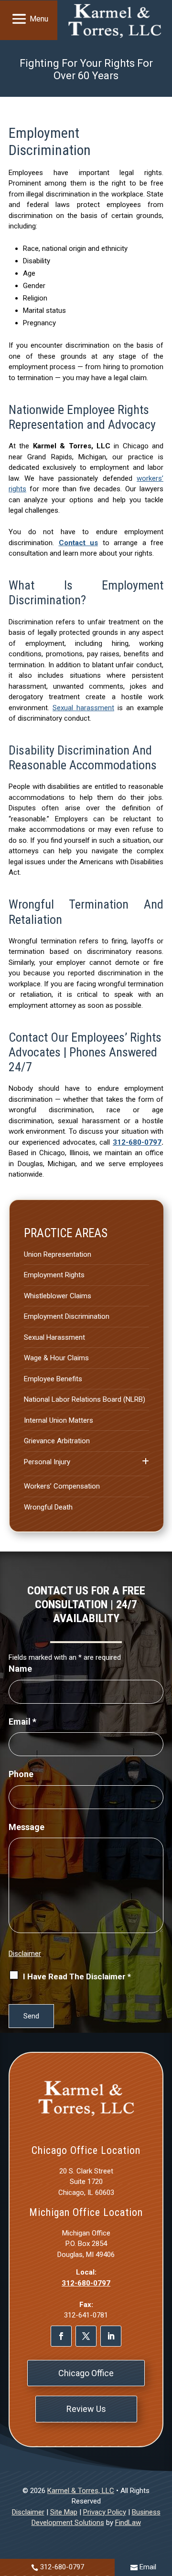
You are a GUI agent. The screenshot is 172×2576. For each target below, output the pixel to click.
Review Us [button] (86, 2409)
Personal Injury (47, 1462)
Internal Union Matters (59, 1420)
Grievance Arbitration (57, 1441)
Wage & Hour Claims (56, 1358)
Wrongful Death (48, 1507)
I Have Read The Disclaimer (77, 1976)
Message (27, 1827)
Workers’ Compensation (62, 1486)
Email (22, 1722)
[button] (28, 19)
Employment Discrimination (67, 1316)
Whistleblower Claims (58, 1296)
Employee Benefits (53, 1379)
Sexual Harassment (54, 1337)
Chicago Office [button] (86, 2373)
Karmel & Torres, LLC (81, 2491)
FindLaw (128, 2523)
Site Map (64, 2512)
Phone (21, 1774)
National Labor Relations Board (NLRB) (85, 1399)
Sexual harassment (83, 708)
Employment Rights (54, 1275)
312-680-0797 (137, 1142)
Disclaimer (25, 1954)
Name (20, 1669)
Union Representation (58, 1254)
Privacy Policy (105, 2512)
